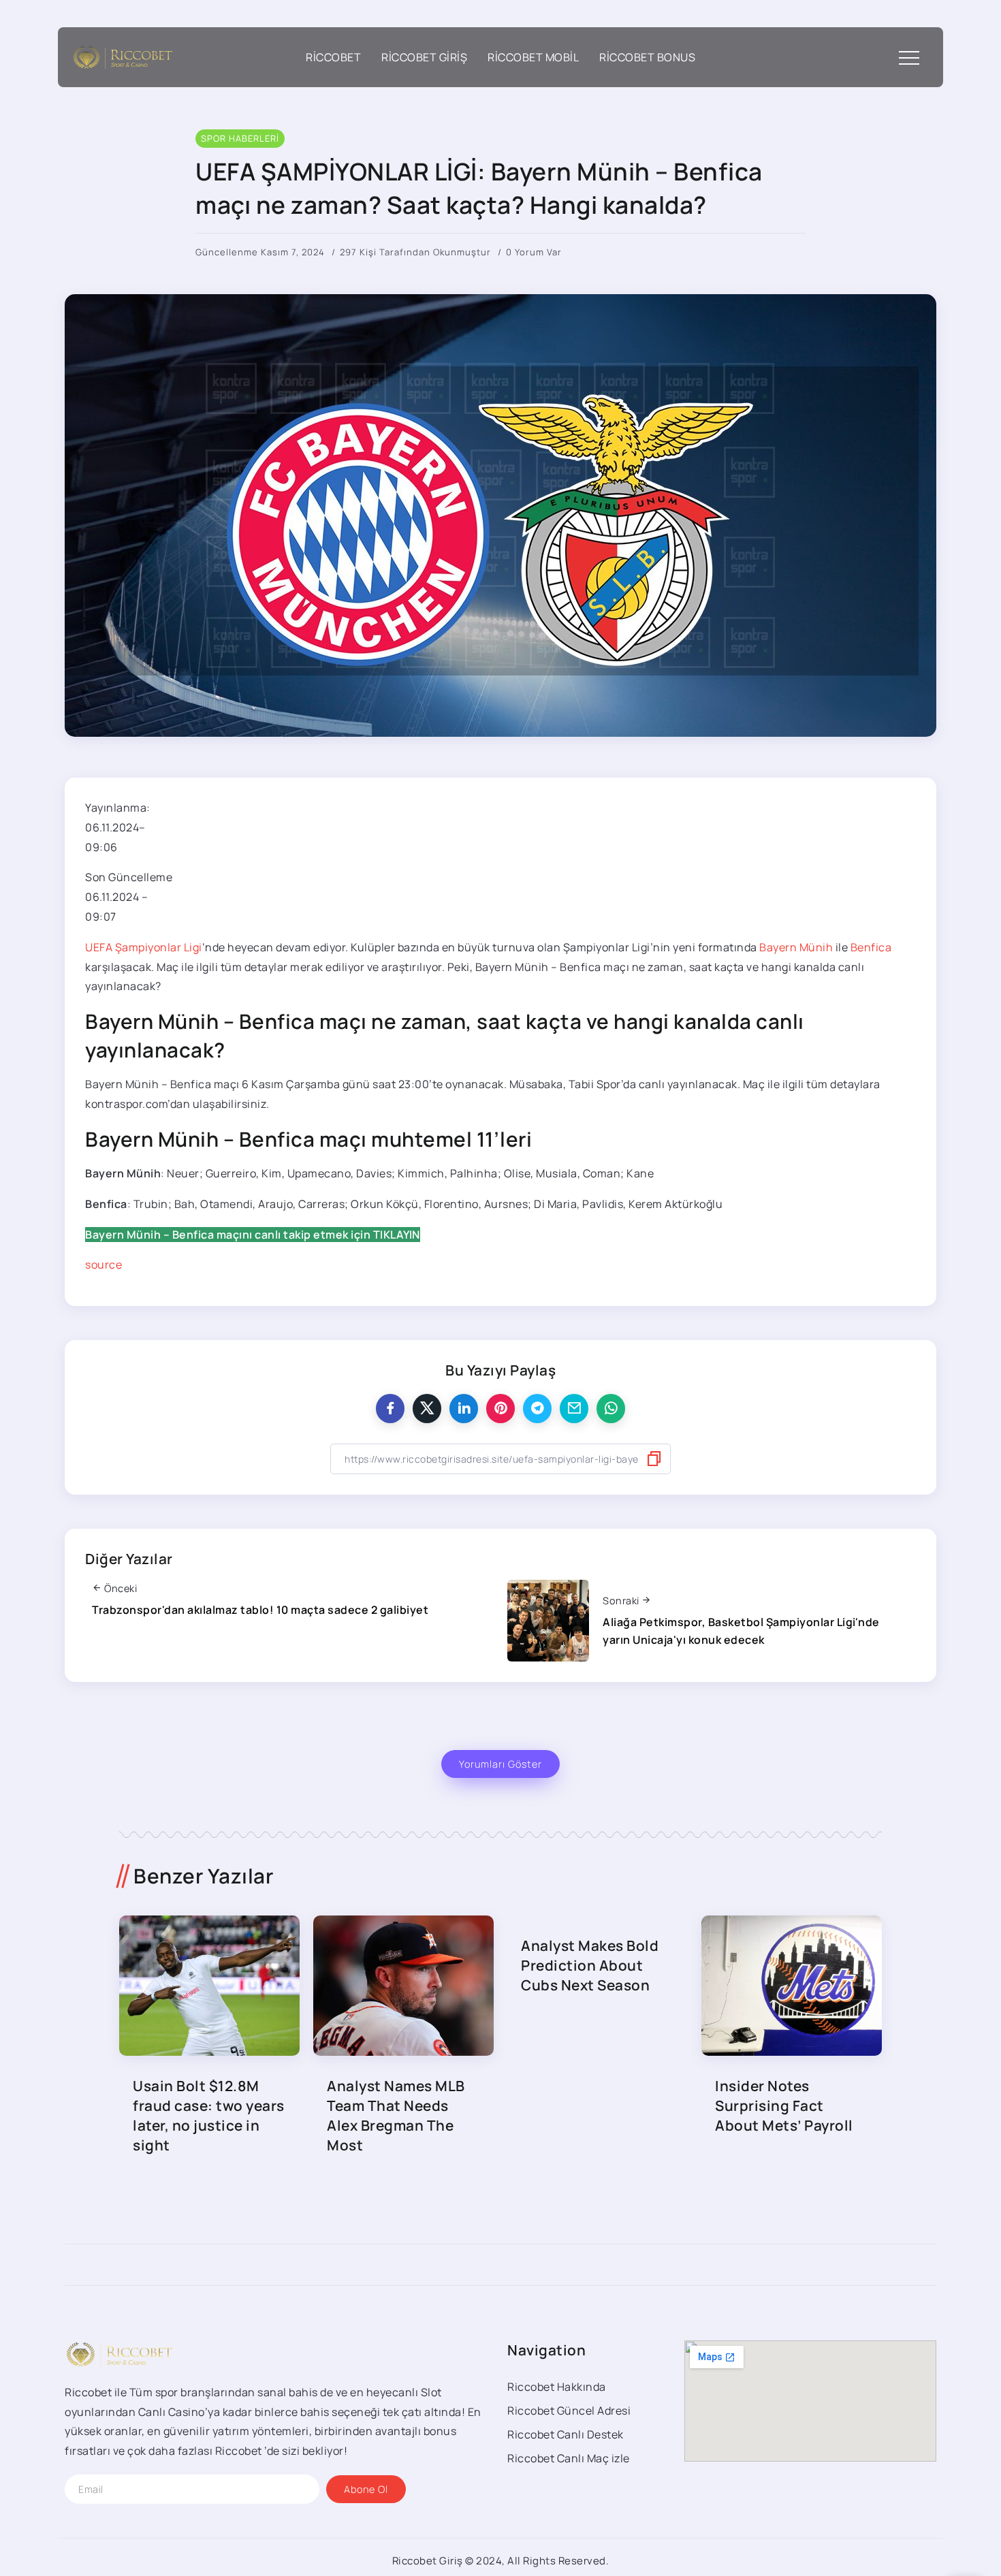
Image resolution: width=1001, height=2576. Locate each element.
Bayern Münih (796, 947)
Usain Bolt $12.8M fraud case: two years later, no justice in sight (209, 2115)
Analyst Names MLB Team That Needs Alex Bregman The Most (396, 2115)
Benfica (871, 947)
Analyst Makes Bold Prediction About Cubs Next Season (590, 1965)
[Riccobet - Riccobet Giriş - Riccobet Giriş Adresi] (123, 56)
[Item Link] (209, 1986)
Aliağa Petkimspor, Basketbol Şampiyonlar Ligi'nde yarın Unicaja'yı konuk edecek (741, 1631)
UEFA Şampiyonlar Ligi (144, 947)
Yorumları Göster (500, 1764)
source (104, 1265)
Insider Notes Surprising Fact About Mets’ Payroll (784, 2105)
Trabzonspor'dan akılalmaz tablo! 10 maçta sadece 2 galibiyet (260, 1610)
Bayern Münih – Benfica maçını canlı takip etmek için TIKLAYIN (253, 1235)
